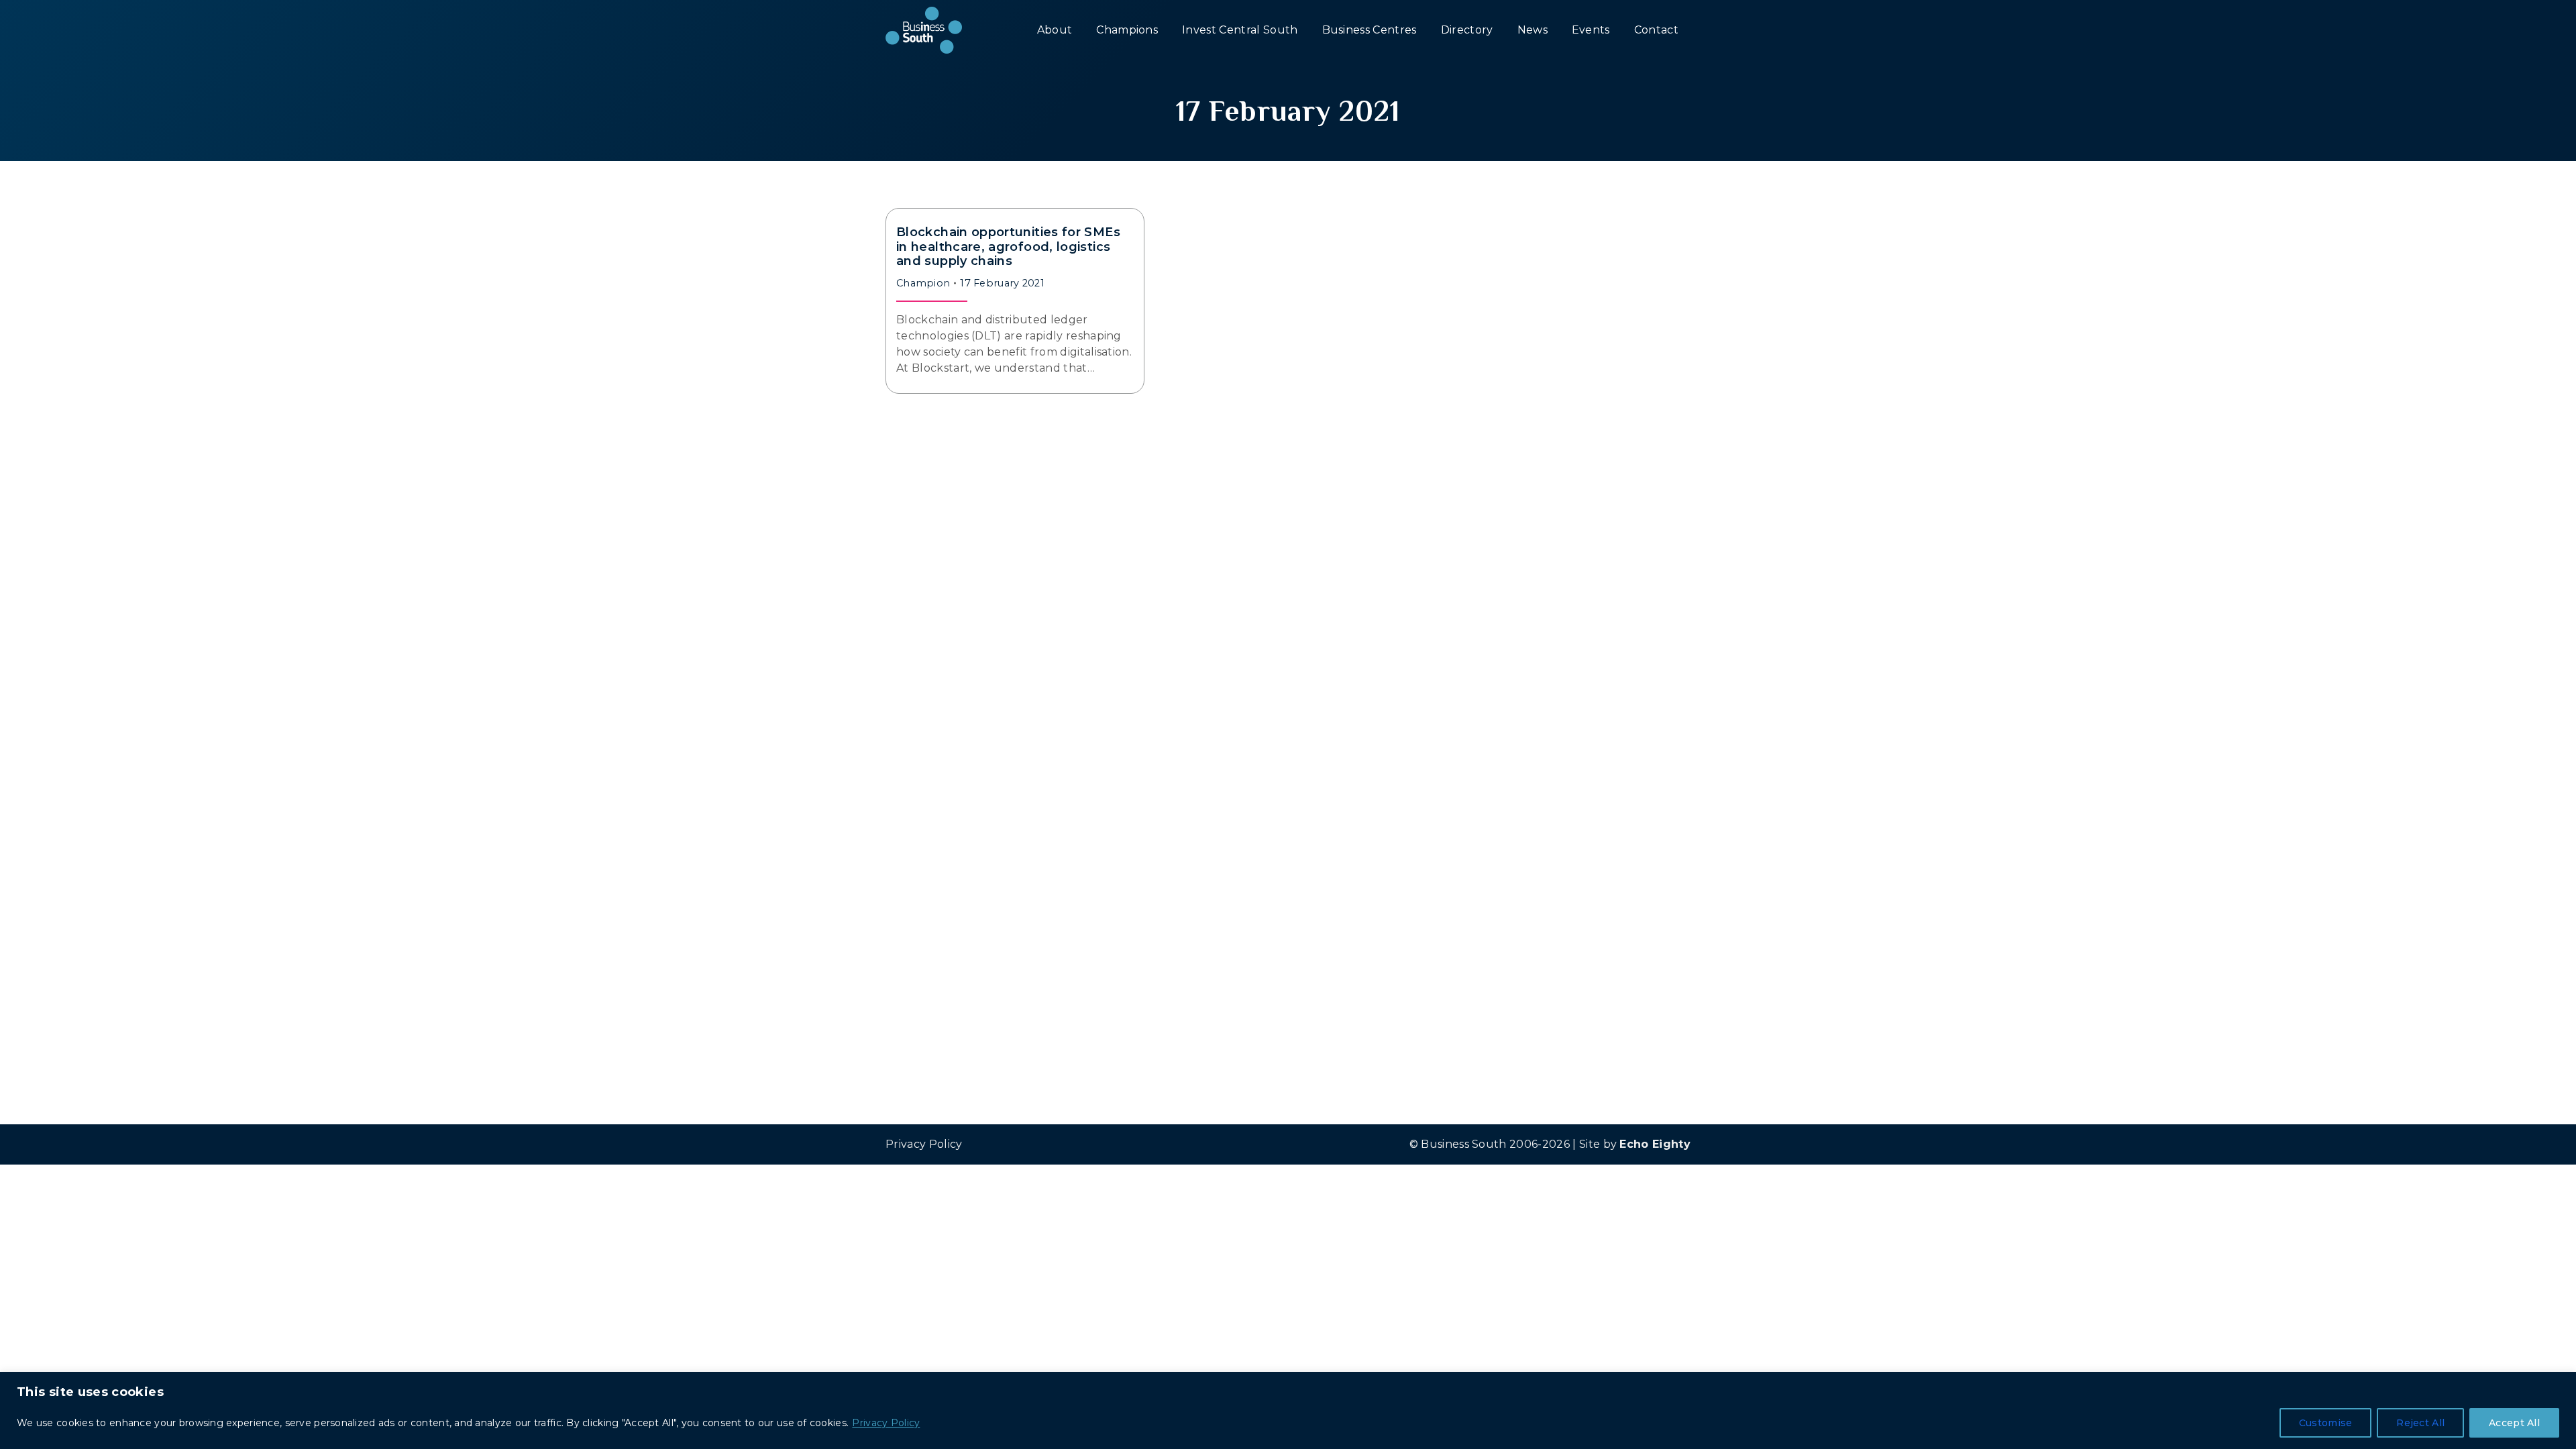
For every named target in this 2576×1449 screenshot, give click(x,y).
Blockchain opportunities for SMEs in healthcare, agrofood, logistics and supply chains (1008, 247)
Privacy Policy (886, 1423)
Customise (2326, 1423)
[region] (1288, 1410)
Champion (923, 283)
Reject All (2420, 1423)
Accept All (2514, 1423)
